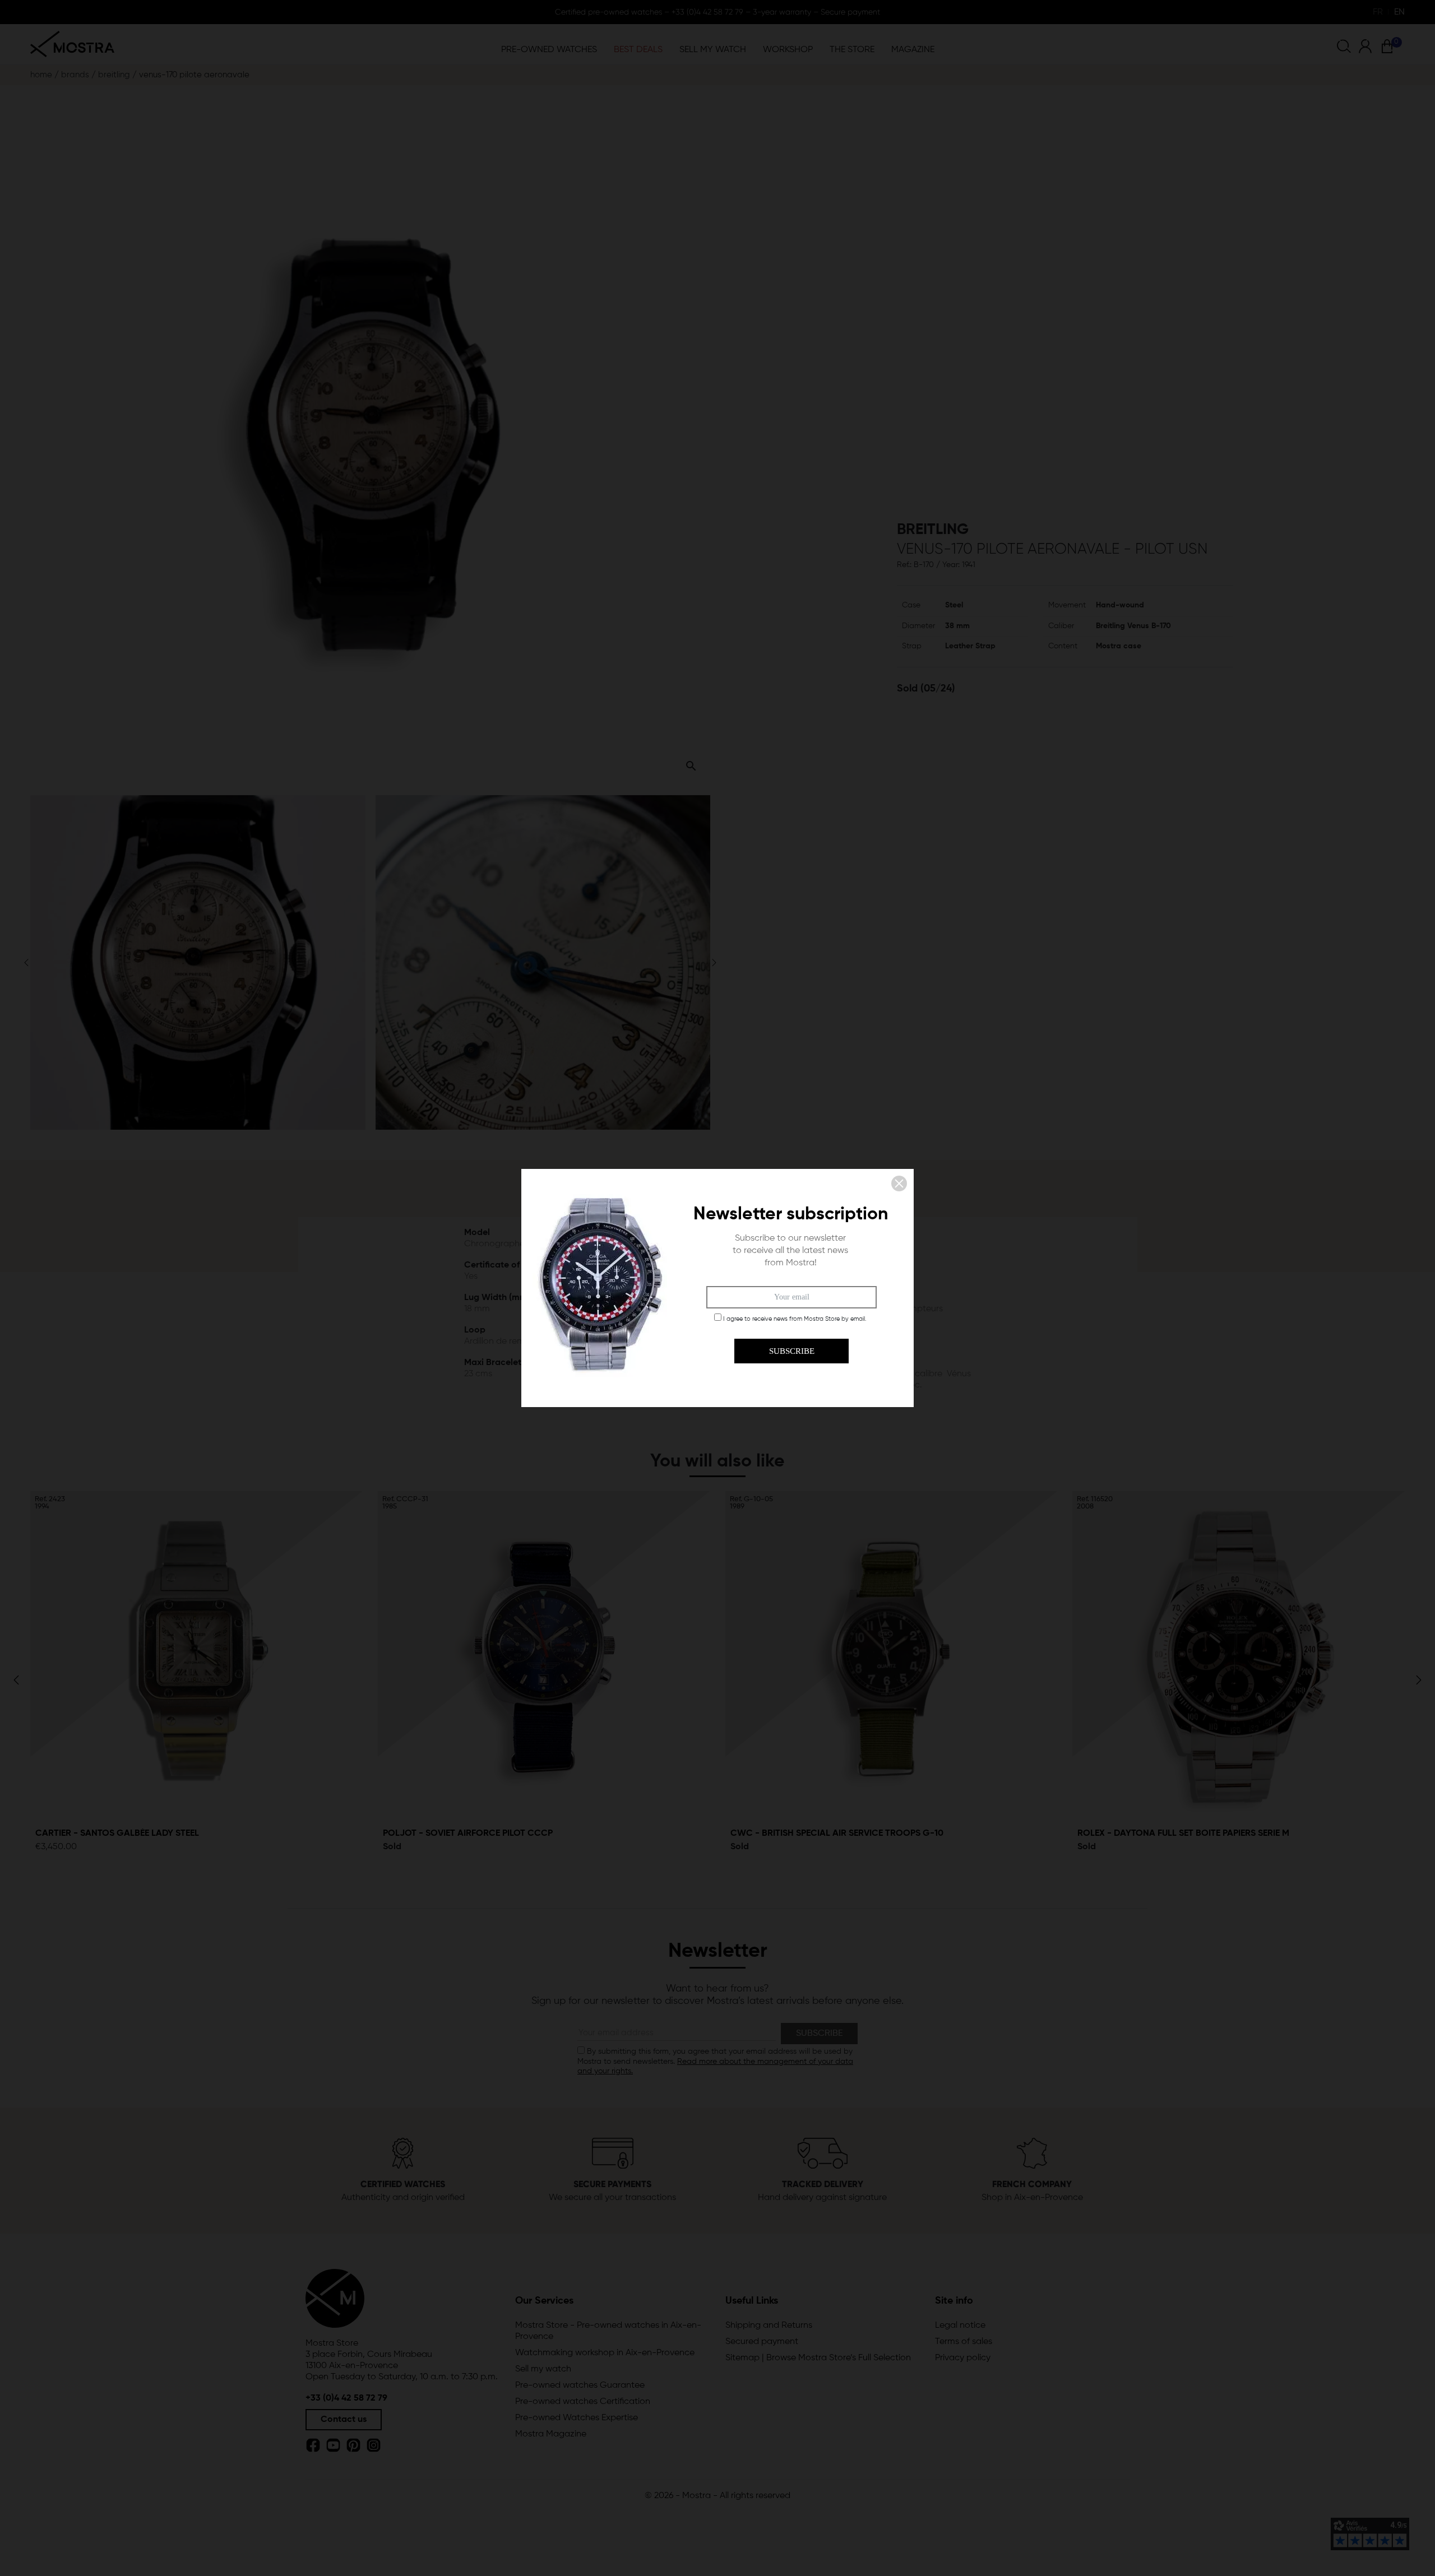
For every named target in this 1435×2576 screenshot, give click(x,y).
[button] (899, 1183)
